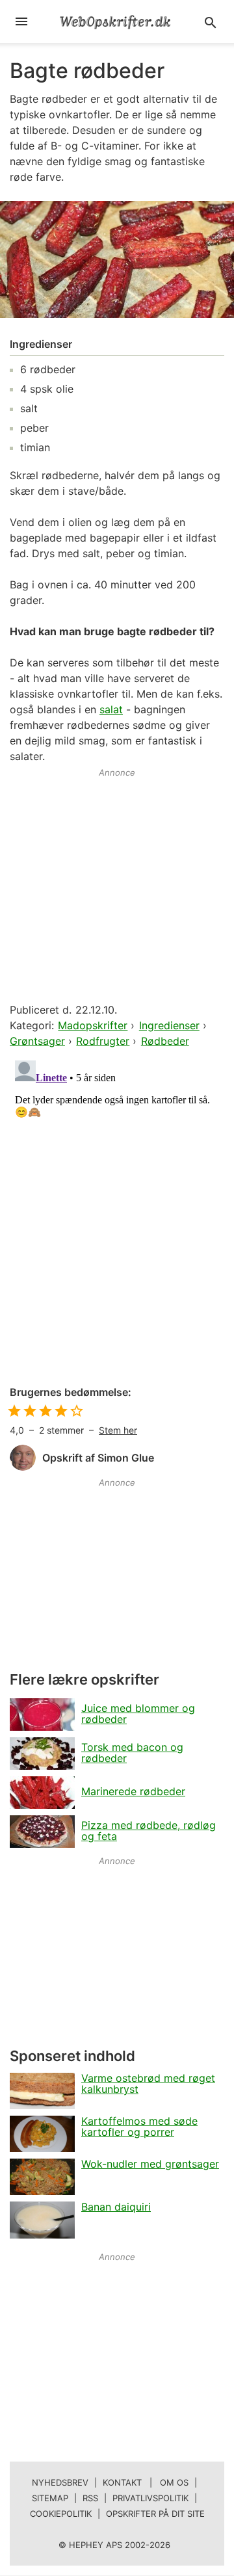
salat (111, 709)
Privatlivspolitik (150, 2498)
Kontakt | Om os (146, 2482)
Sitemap (50, 2498)
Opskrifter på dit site (155, 2514)
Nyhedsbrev (60, 2482)
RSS (90, 2498)
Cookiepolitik (61, 2514)
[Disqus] (117, 1218)
